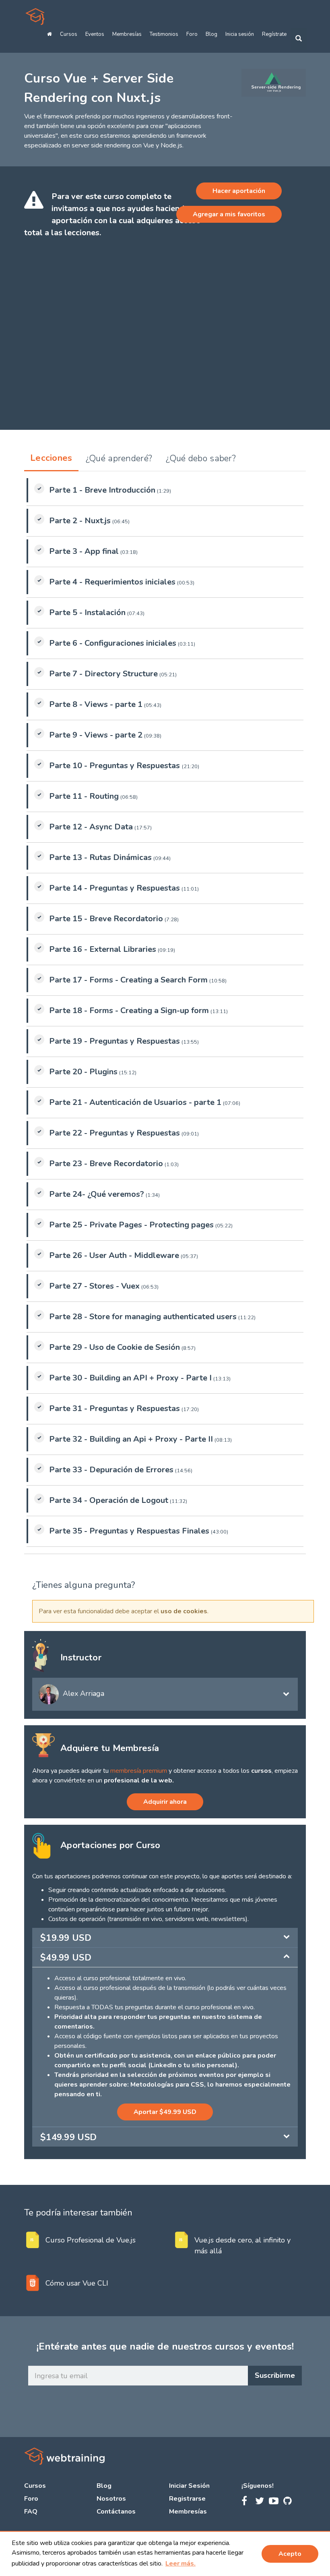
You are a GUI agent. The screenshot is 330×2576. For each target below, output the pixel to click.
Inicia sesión (240, 34)
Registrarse (187, 2499)
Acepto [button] (290, 2554)
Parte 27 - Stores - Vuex (94, 1286)
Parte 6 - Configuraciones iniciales (113, 643)
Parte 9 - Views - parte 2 (96, 735)
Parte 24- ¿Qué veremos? (97, 1194)
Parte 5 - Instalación (87, 612)
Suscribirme (275, 2375)
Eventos (95, 34)
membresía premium (139, 1771)
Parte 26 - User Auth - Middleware (114, 1255)
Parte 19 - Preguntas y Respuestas (114, 1041)
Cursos (69, 34)
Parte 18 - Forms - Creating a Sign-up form (129, 1010)
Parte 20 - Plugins (83, 1072)
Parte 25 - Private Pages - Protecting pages (131, 1225)
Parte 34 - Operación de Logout (109, 1500)
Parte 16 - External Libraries (103, 949)
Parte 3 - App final (84, 551)
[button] (180, 2564)
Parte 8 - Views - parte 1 (96, 704)
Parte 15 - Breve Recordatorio (106, 919)
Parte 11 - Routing (84, 796)
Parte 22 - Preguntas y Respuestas (114, 1133)
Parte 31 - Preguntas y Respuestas (114, 1408)
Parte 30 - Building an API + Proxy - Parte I (130, 1378)
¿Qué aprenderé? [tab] (119, 458)
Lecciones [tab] (51, 458)
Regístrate (274, 34)
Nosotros (111, 2499)
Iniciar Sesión (189, 2486)
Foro (192, 34)
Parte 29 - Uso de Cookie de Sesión (114, 1347)
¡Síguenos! (258, 2486)
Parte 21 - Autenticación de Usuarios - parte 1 (135, 1102)
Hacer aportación (239, 191)
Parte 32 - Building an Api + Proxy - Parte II (131, 1439)
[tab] (165, 1938)
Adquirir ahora (165, 1802)
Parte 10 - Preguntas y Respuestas (115, 766)
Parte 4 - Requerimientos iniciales (112, 582)
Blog (211, 34)
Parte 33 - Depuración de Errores (111, 1470)
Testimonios (164, 34)
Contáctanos (116, 2512)
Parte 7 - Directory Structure (103, 674)
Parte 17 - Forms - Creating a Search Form (128, 980)
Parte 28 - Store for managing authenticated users (143, 1317)
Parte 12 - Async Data (91, 827)
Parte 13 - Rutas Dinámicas (100, 857)
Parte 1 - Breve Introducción (102, 490)
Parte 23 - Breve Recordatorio (106, 1164)
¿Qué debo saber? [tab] (201, 458)
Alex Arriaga (84, 1693)
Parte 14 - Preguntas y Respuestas (114, 888)
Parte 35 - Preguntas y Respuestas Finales (129, 1531)
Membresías (127, 34)
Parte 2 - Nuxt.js (80, 521)
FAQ (31, 2512)
